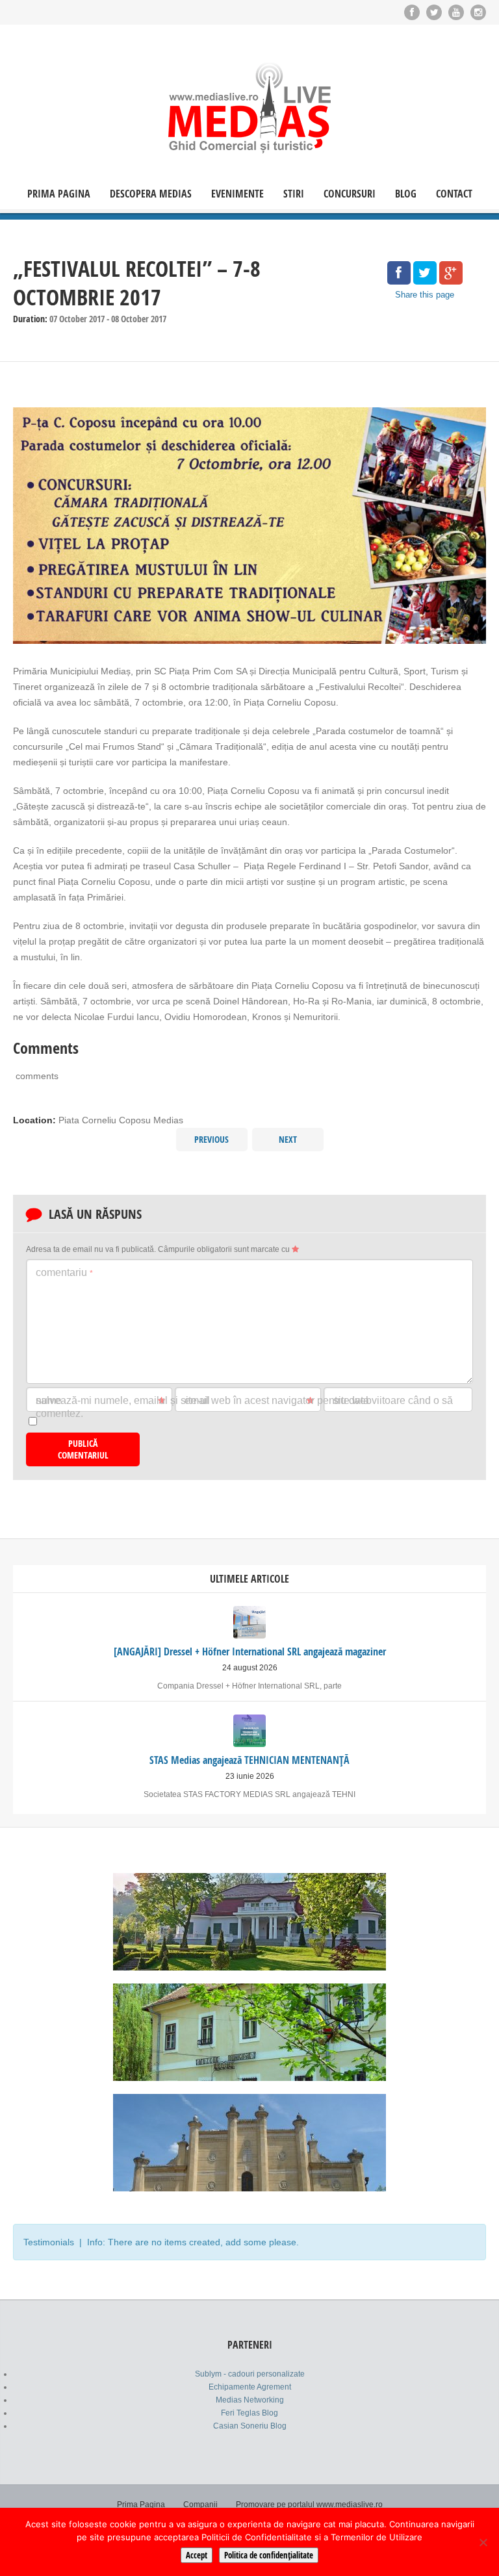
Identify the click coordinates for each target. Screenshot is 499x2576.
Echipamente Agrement (250, 2387)
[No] (483, 2542)
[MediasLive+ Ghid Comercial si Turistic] (249, 108)
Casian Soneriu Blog (250, 2426)
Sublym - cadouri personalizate (250, 2374)
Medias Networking (250, 2400)
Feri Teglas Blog (249, 2413)
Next (288, 1139)
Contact (454, 194)
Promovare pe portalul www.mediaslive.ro (309, 2505)
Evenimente (237, 194)
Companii (200, 2505)
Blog (406, 194)
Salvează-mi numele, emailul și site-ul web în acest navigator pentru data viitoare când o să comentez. (244, 1407)
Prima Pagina (59, 194)
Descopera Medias (151, 194)
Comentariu (64, 1272)
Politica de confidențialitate (269, 2555)
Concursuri (350, 194)
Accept (197, 2555)
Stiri (294, 194)
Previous (211, 1139)
